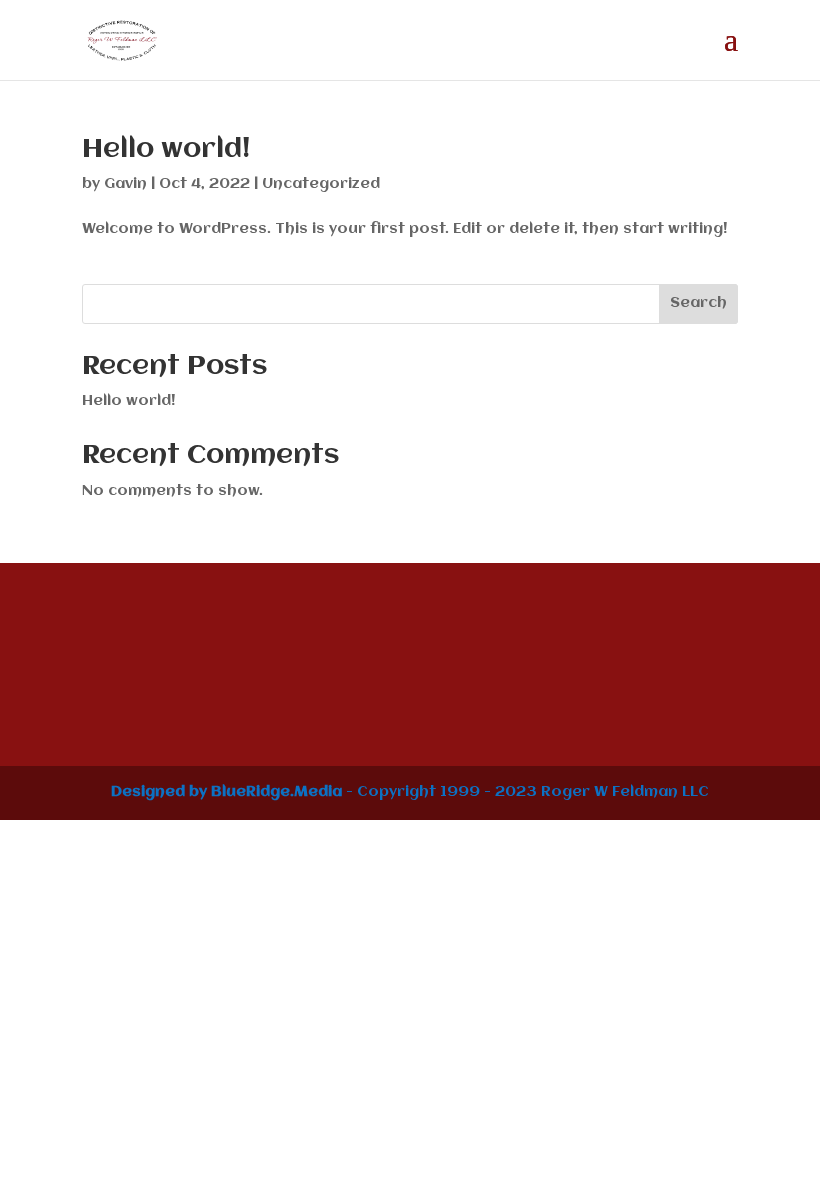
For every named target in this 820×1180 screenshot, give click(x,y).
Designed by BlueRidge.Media (226, 792)
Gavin (125, 184)
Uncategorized (321, 184)
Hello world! (166, 150)
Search (698, 303)
